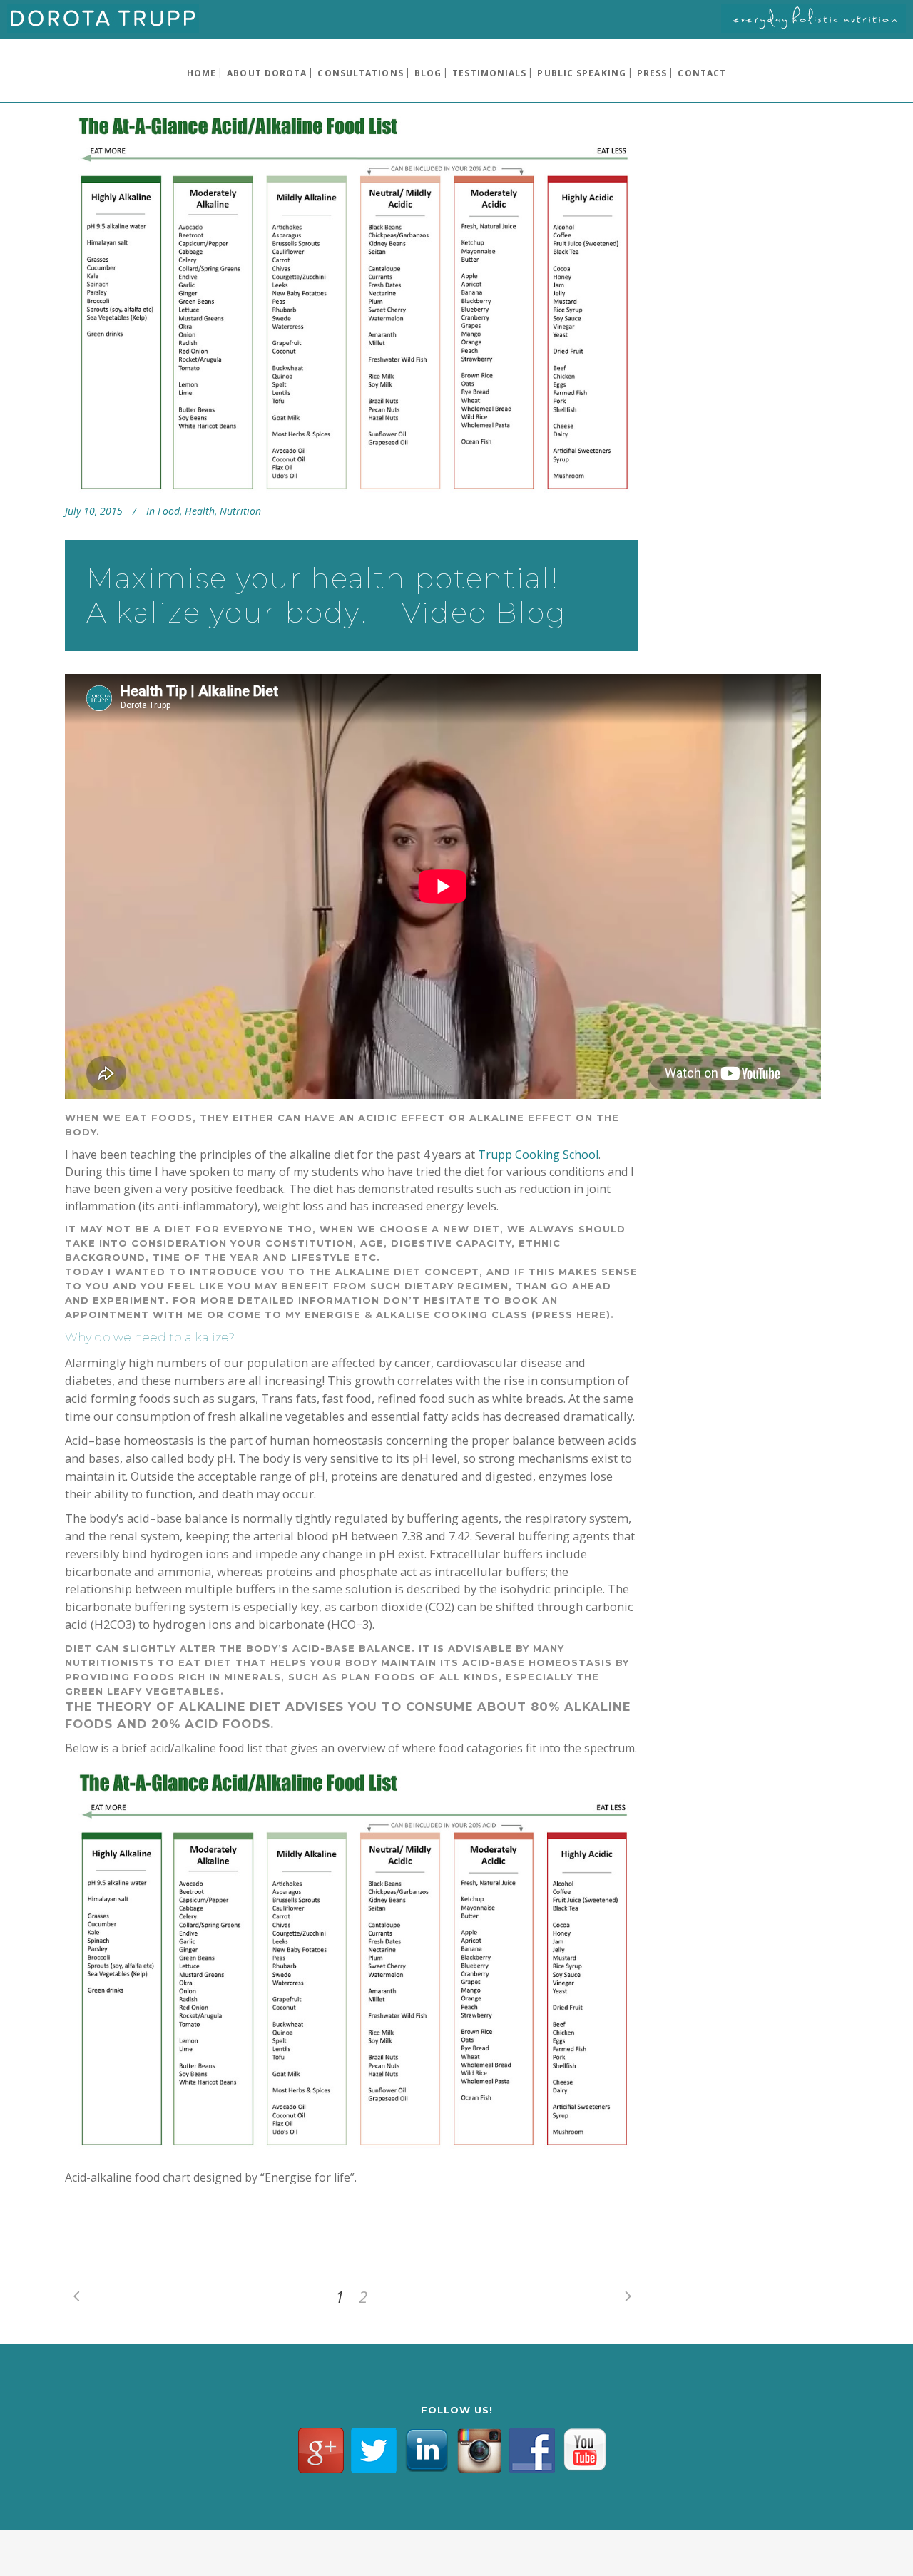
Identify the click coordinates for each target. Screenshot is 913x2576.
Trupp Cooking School (538, 1155)
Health (200, 511)
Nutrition (240, 511)
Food (169, 511)
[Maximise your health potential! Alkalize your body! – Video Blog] (351, 305)
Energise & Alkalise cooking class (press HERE (455, 1314)
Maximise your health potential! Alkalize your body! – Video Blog (326, 595)
